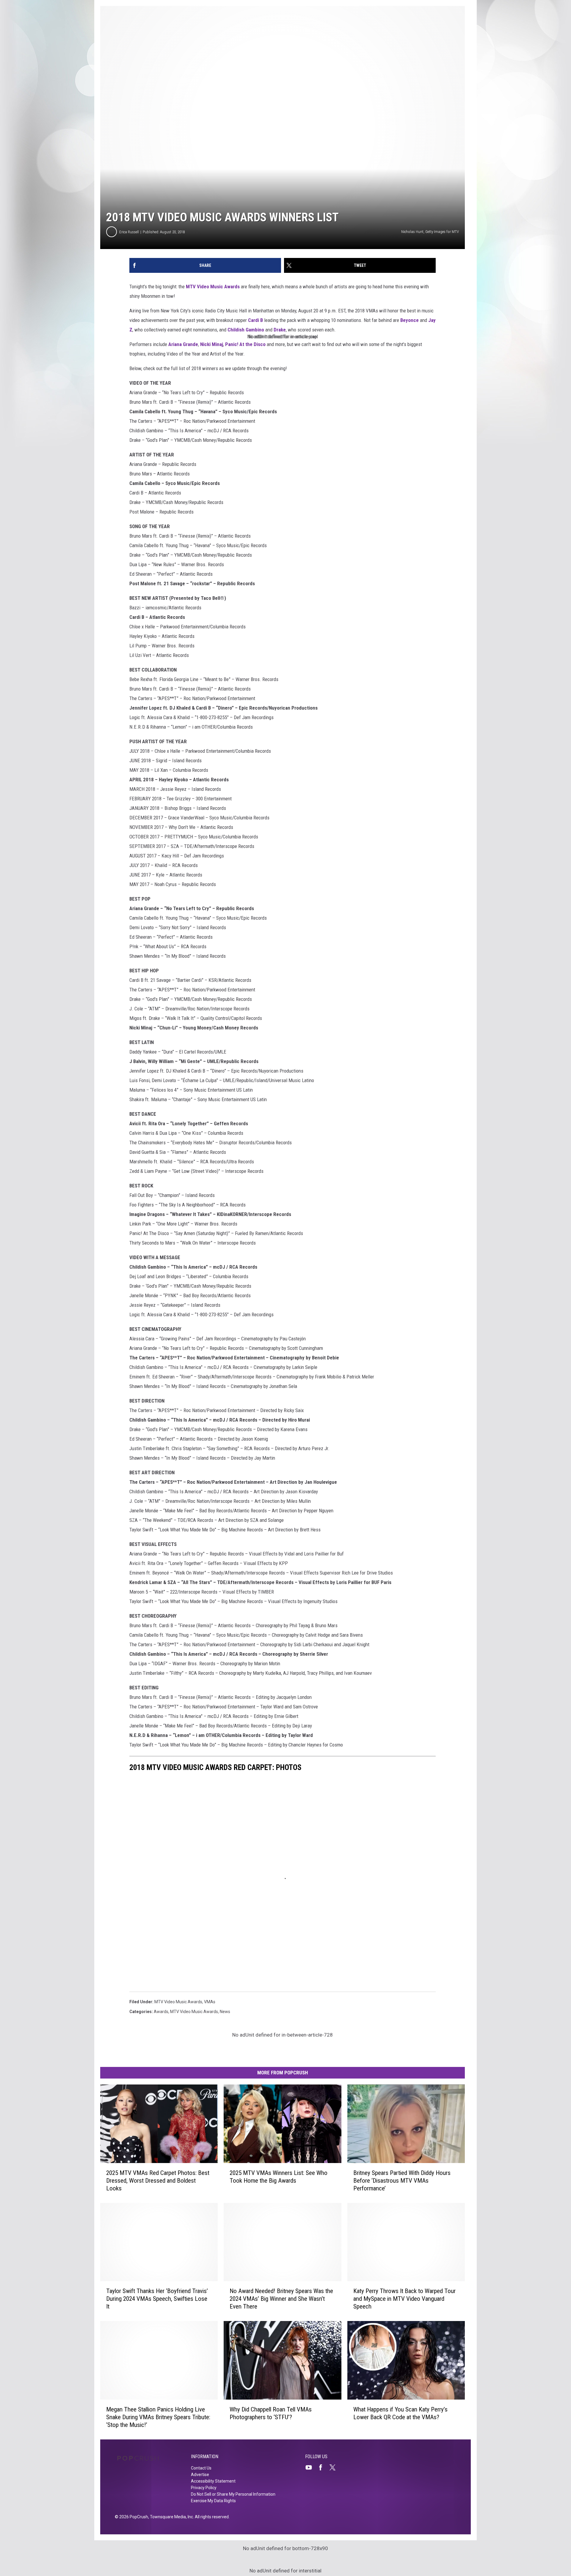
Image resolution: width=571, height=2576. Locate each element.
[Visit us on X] (335, 2467)
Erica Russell (129, 232)
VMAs (210, 2002)
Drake (280, 330)
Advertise (200, 2475)
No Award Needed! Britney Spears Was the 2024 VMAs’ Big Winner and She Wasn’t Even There (281, 2299)
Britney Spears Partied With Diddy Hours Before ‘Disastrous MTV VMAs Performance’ (402, 2181)
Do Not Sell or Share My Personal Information (233, 2494)
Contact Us (201, 2468)
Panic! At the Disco (245, 344)
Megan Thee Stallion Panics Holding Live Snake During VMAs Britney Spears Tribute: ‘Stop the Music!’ (158, 2417)
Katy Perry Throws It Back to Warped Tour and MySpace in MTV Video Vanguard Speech (404, 2299)
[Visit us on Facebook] (323, 2467)
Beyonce (410, 320)
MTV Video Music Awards (213, 287)
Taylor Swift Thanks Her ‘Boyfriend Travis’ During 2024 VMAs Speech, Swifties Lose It (157, 2299)
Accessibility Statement (213, 2481)
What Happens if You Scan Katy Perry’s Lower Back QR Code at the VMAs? (400, 2413)
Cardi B (255, 320)
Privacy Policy (204, 2488)
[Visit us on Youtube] (311, 2467)
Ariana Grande (183, 344)
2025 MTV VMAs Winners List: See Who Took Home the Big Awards (279, 2177)
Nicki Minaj (212, 344)
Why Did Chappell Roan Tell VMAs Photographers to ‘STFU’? (271, 2413)
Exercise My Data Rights (213, 2501)
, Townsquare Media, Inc (171, 2517)
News (225, 2012)
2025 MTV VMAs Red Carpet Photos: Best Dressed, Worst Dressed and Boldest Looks (158, 2181)
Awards (161, 2012)
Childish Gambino (246, 330)
